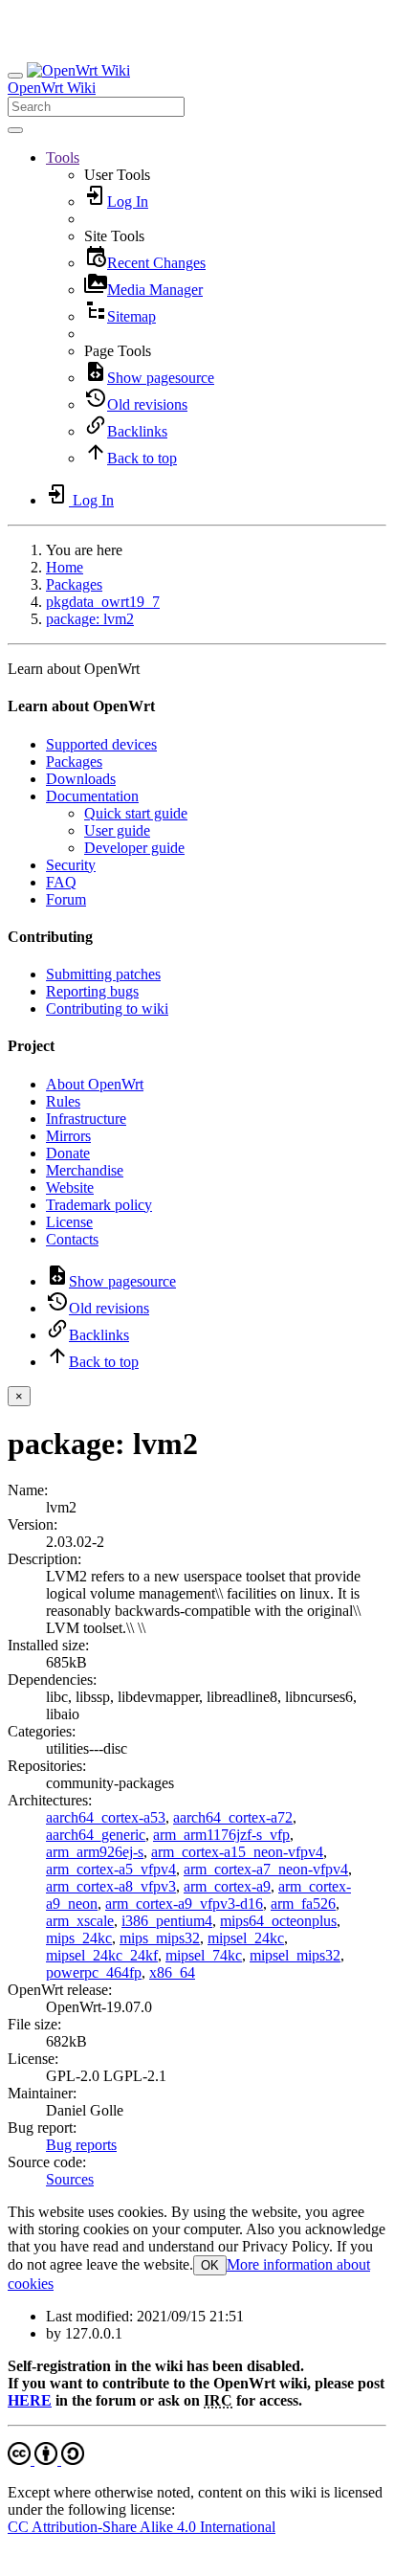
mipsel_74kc (204, 1955)
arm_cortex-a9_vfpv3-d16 (184, 1904)
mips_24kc (79, 1938)
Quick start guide (136, 813)
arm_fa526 (303, 1904)
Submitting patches (103, 974)
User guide (117, 830)
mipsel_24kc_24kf (102, 1955)
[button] (63, 157)
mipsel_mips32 (295, 1955)
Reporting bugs (92, 991)
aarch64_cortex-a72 (233, 1817)
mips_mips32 (160, 1938)
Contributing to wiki (107, 1008)
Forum (66, 899)
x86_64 (172, 1972)
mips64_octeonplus (278, 1921)
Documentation (92, 796)
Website (70, 1187)
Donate (68, 1153)
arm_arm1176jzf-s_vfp (221, 1835)
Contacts (72, 1239)
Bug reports (81, 2145)
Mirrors (68, 1136)
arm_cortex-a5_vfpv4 (111, 1869)
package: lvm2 (90, 619)
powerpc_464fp (94, 1972)
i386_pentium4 (167, 1921)
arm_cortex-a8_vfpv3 (111, 1886)
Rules (63, 1101)
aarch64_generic (96, 1835)
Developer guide (134, 848)
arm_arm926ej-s (95, 1852)
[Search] (15, 130)
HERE (30, 2400)
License (69, 1222)
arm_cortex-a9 (227, 1886)
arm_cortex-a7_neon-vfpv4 (266, 1869)
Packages (74, 584)
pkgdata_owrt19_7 (103, 602)
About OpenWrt (95, 1084)
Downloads (81, 779)
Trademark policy (99, 1205)
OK (210, 2265)
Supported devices (101, 744)
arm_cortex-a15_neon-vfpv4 (237, 1852)
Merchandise (85, 1170)
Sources (70, 2179)
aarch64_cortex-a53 (106, 1817)
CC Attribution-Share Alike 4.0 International (142, 2527)
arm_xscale (80, 1921)
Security (71, 865)
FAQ (61, 882)
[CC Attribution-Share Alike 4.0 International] (46, 2460)
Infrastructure (86, 1119)
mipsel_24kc (246, 1938)
